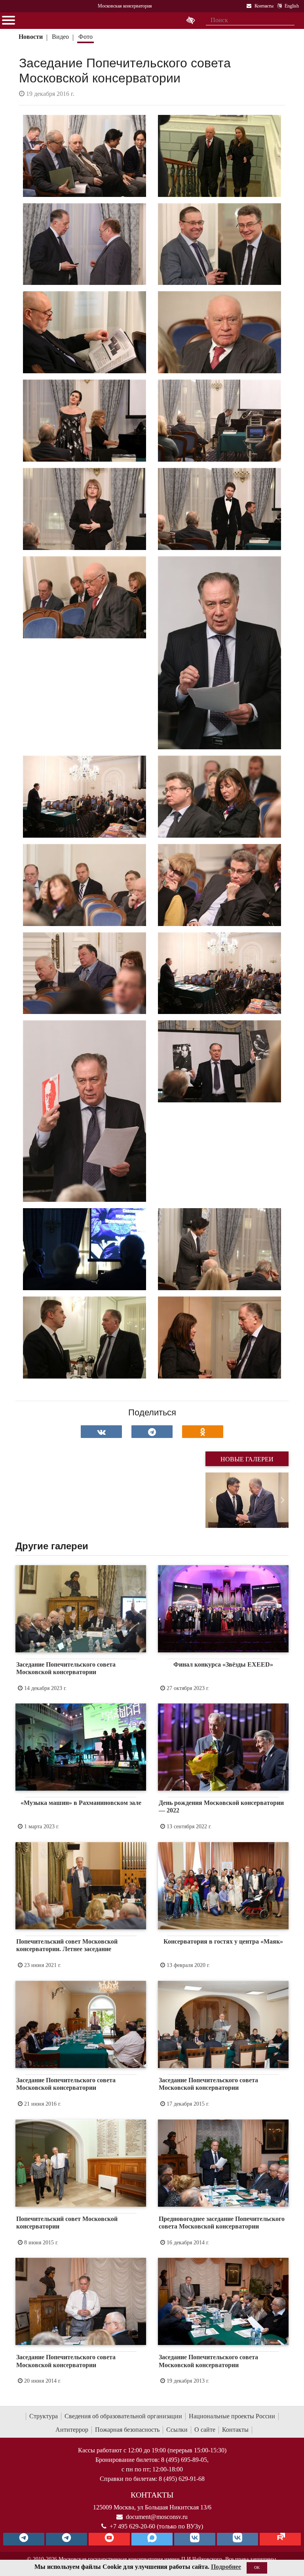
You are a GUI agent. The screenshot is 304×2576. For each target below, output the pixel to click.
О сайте (205, 2430)
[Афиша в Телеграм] (280, 2539)
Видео (60, 37)
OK (257, 2567)
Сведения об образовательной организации (123, 2416)
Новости (31, 37)
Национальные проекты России (232, 2416)
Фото (85, 37)
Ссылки (177, 2430)
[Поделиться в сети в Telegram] (152, 1432)
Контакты (235, 2430)
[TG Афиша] (66, 2539)
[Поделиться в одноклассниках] (203, 1432)
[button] (212, 1500)
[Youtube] (109, 2539)
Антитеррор (72, 2430)
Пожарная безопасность (127, 2430)
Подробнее (226, 2567)
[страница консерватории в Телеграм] (24, 2539)
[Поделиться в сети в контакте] (101, 1432)
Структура (44, 2416)
